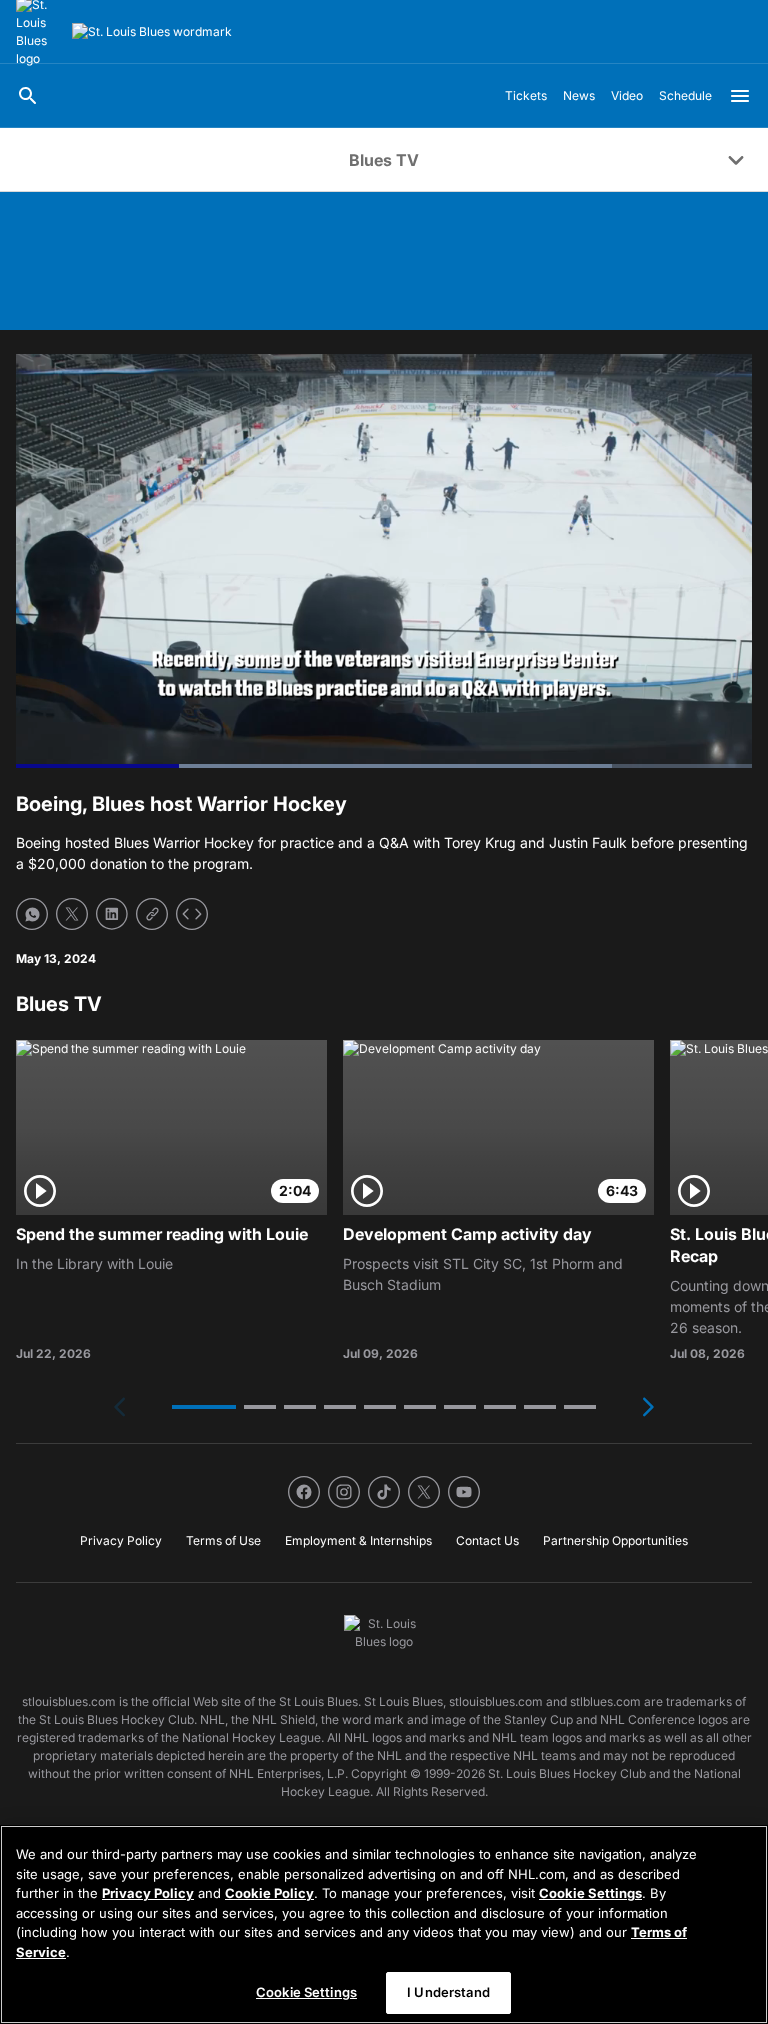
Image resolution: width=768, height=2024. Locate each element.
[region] (384, 1924)
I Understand (448, 1992)
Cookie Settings (590, 1893)
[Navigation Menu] (740, 96)
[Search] (28, 96)
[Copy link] (152, 914)
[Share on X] (72, 914)
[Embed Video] (192, 914)
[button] (204, 1407)
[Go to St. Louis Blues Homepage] (152, 32)
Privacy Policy (148, 1893)
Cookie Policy (269, 1893)
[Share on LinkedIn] (112, 914)
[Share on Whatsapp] (32, 914)
